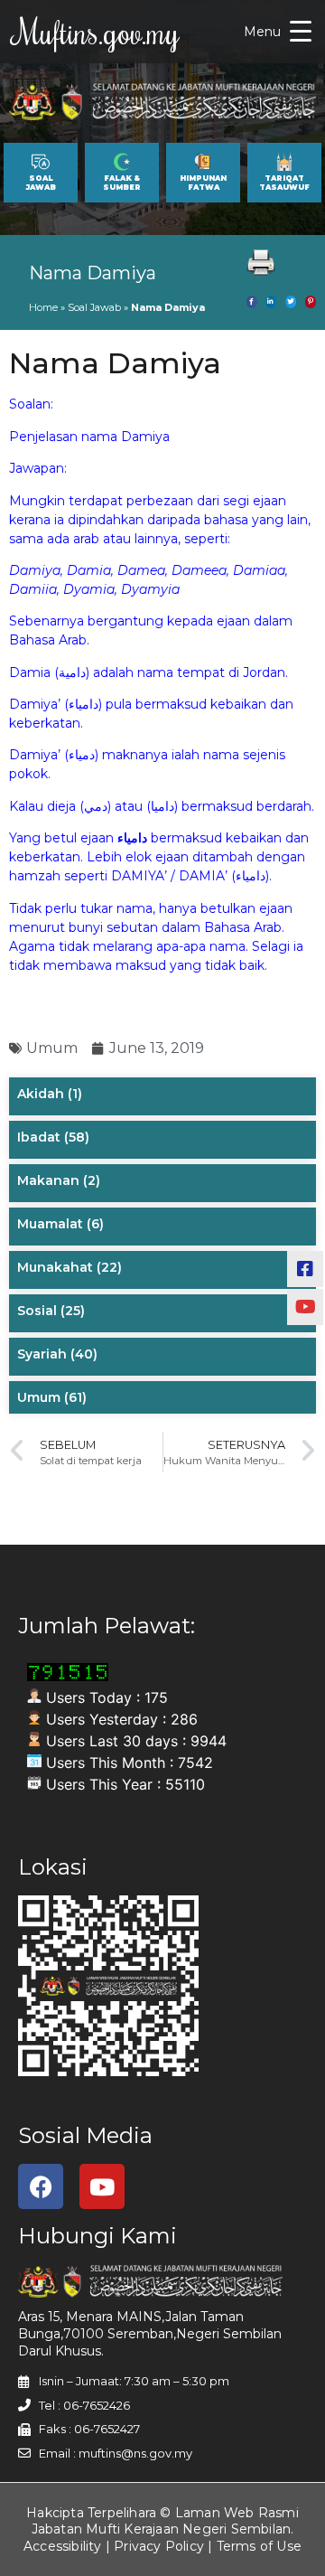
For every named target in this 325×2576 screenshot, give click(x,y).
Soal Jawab (94, 307)
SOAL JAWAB (41, 183)
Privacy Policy (159, 2546)
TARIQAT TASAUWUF (284, 183)
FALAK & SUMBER (122, 183)
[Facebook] (41, 2186)
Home (43, 307)
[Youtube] (102, 2186)
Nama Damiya (93, 273)
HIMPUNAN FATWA (203, 183)
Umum (52, 1048)
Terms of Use (259, 2546)
